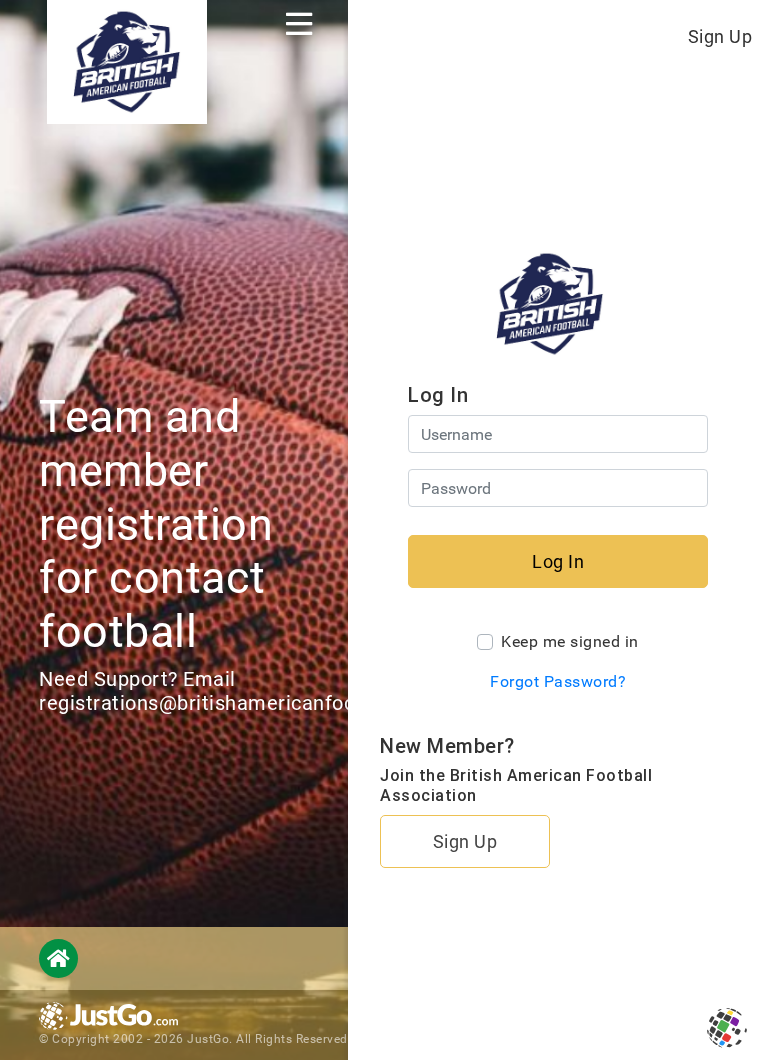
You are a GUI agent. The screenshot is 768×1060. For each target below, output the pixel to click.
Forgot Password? (558, 681)
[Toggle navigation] (299, 24)
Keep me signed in (570, 641)
